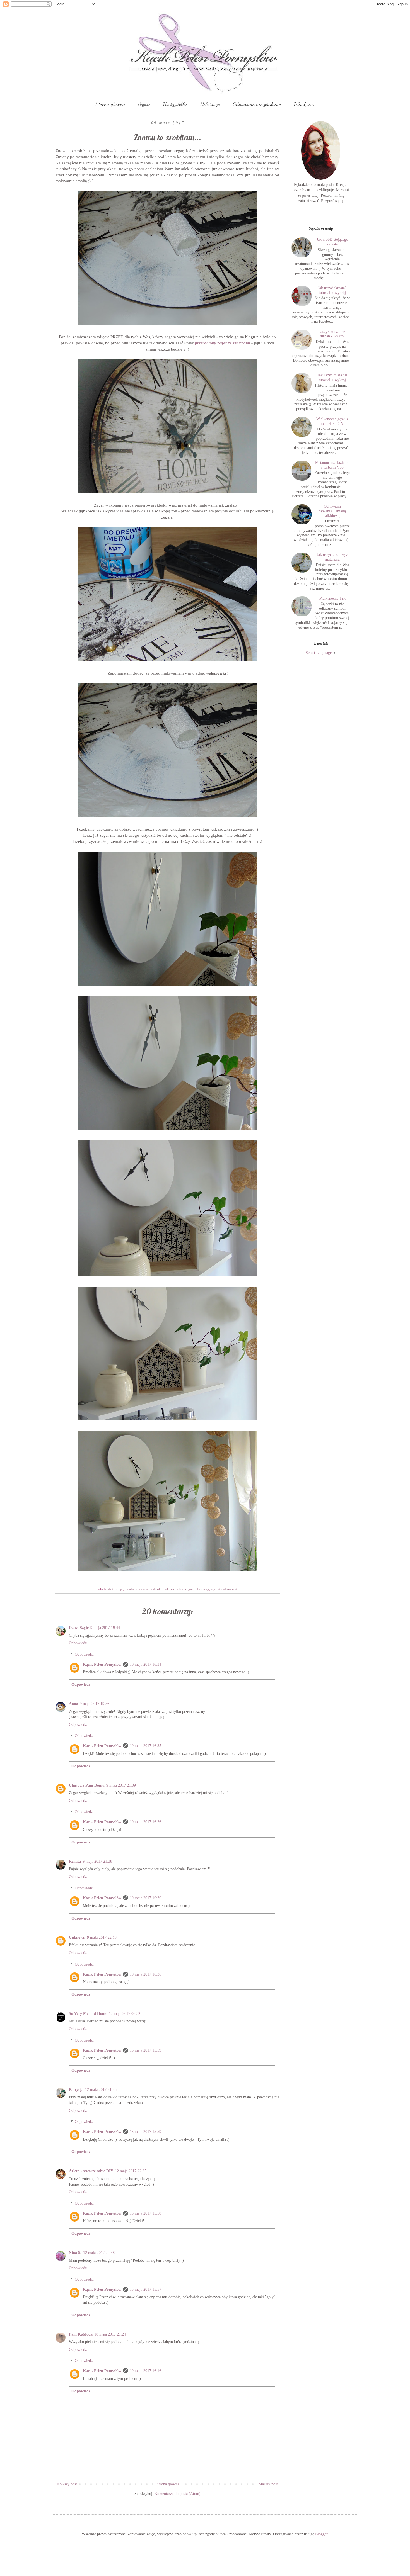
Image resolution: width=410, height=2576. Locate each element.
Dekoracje (210, 104)
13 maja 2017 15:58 (145, 2213)
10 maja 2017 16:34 (145, 1664)
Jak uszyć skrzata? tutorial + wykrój (332, 290)
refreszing (202, 1589)
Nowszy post (67, 2484)
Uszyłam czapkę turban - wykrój (332, 334)
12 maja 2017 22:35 (131, 2171)
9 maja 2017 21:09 (121, 1785)
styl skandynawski (225, 1589)
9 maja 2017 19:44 (105, 1628)
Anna (73, 1704)
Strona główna (168, 2484)
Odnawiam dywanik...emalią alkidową (332, 511)
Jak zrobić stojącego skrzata (332, 242)
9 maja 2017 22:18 (102, 1938)
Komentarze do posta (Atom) (178, 2494)
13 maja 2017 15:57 (145, 2289)
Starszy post (268, 2484)
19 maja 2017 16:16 (145, 2371)
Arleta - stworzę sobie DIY (91, 2171)
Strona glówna (110, 104)
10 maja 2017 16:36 (145, 1822)
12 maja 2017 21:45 (101, 2090)
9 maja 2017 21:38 (97, 1861)
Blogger (321, 2534)
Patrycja (76, 2090)
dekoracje (116, 1589)
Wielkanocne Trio (332, 598)
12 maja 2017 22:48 (99, 2253)
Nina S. (75, 2253)
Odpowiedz (78, 1643)
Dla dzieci (304, 104)
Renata (75, 1861)
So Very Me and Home (88, 2014)
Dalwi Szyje (79, 1628)
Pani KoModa (81, 2334)
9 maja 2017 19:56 (95, 1704)
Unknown (77, 1938)
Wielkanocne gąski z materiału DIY (332, 421)
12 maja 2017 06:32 (125, 2014)
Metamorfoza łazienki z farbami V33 (332, 465)
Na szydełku (175, 104)
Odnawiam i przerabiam (257, 104)
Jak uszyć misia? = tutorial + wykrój (332, 378)
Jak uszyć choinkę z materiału (332, 557)
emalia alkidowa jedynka (144, 1589)
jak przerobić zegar (179, 1589)
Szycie (144, 104)
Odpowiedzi (84, 1654)
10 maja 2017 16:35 (145, 1746)
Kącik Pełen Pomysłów (102, 1664)
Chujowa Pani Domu (87, 1785)
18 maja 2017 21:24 (110, 2334)
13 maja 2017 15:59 (145, 2050)
